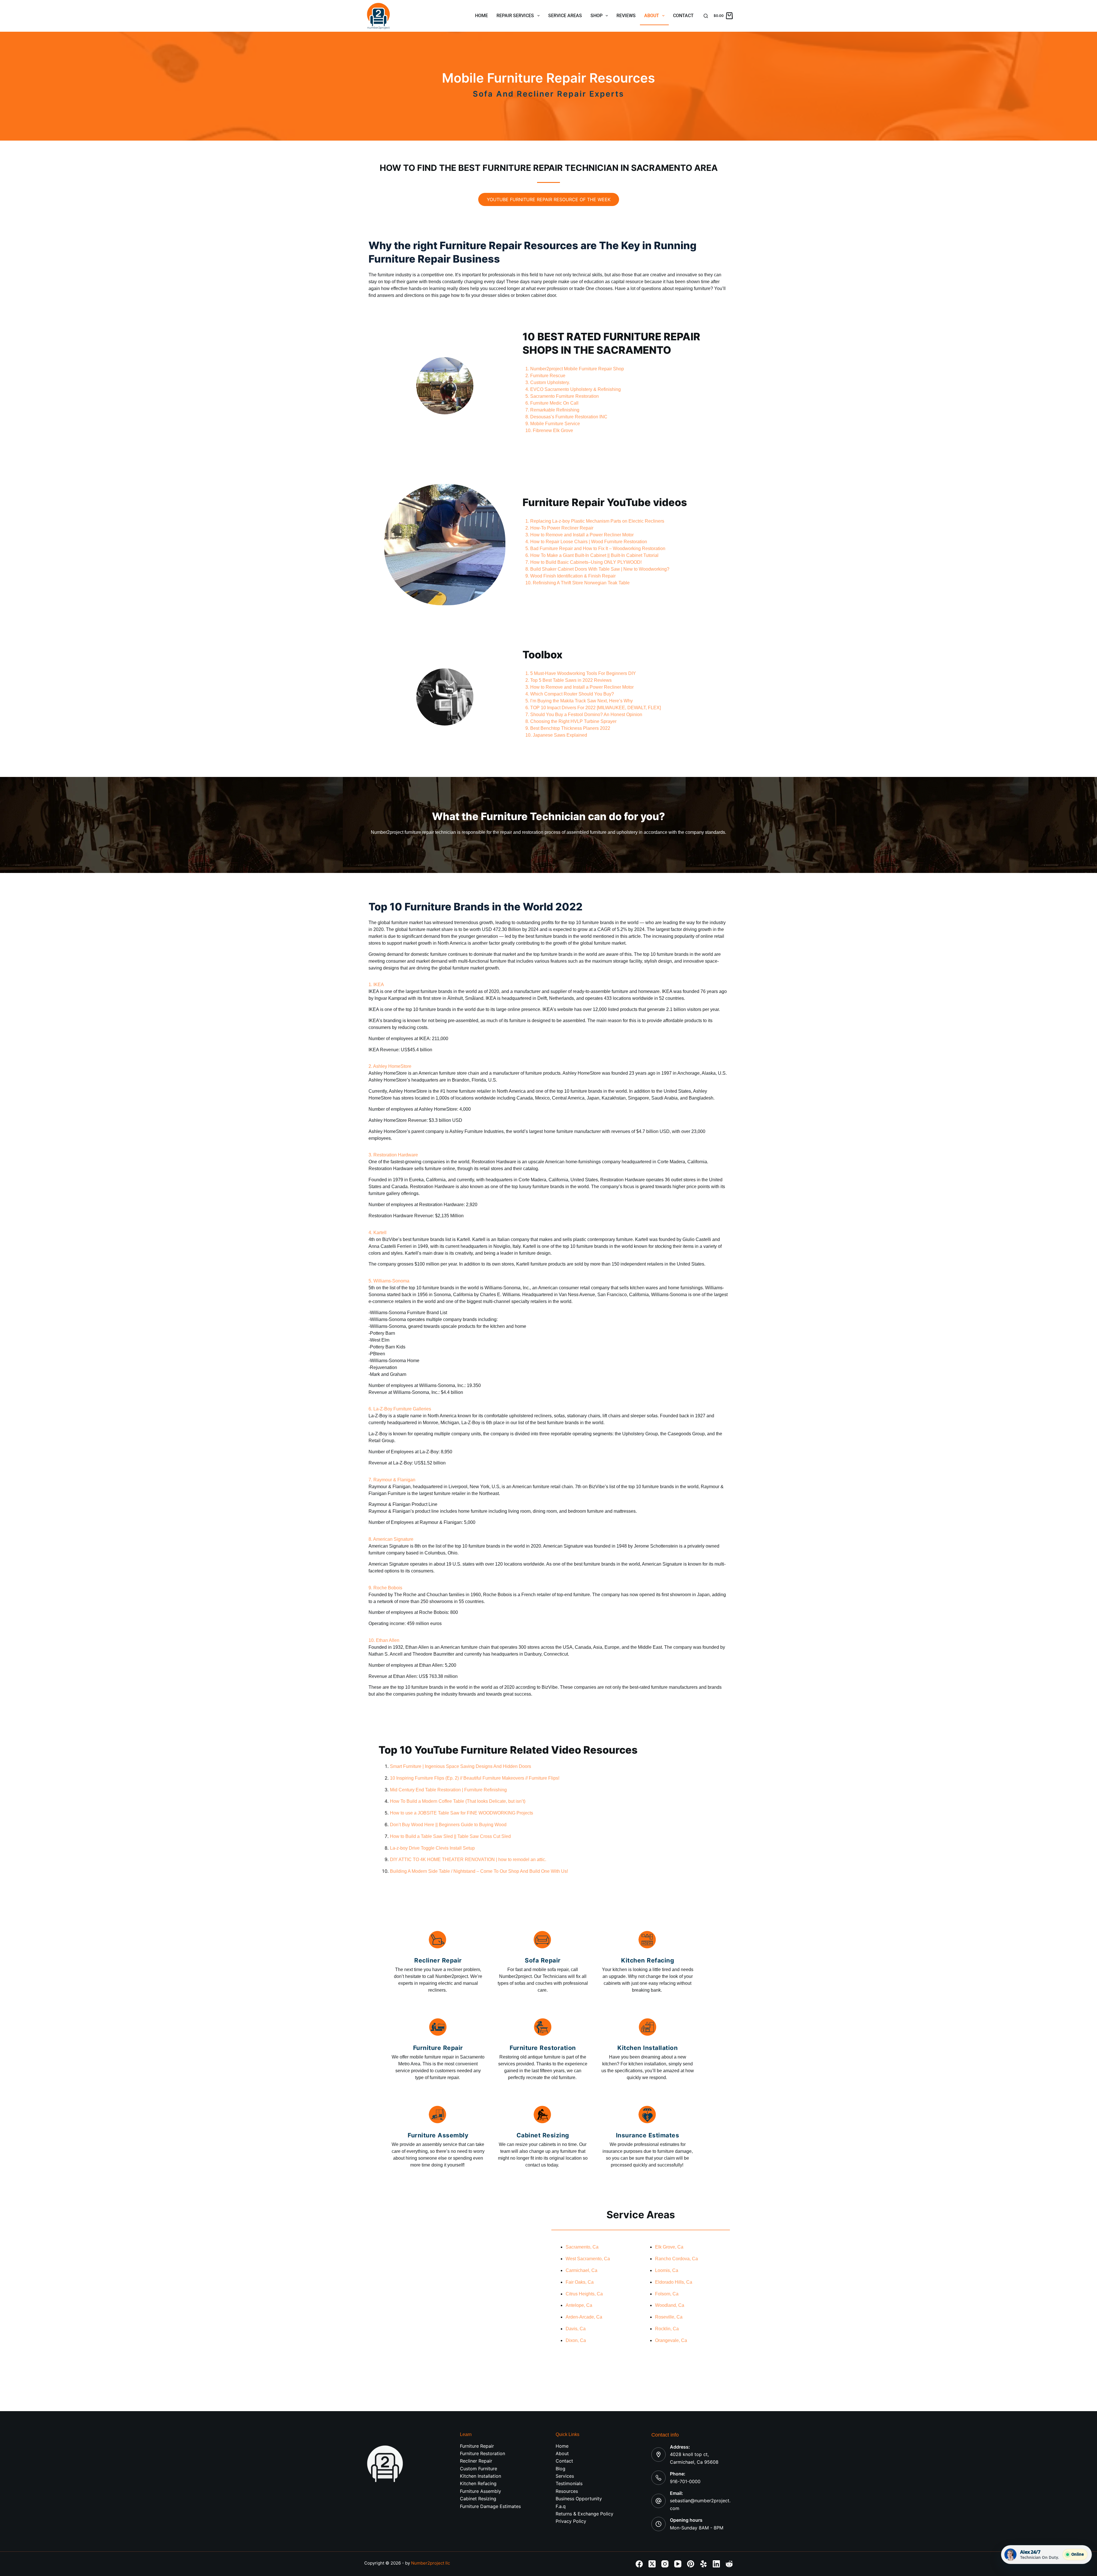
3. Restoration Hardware (393, 1155)
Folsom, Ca (667, 2294)
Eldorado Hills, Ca (674, 2282)
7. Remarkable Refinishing (552, 410)
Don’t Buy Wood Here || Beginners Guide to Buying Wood (448, 1825)
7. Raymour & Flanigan (392, 1480)
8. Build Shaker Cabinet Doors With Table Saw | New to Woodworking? (597, 569)
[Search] (706, 16)
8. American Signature (391, 1539)
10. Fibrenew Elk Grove (549, 430)
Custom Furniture (479, 2469)
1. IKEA (376, 985)
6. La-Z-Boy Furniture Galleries (400, 1409)
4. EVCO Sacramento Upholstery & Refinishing (573, 389)
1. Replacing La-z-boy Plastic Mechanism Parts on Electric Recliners (595, 521)
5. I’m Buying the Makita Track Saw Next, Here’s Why (579, 701)
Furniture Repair (477, 2446)
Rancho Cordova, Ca (676, 2259)
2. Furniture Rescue (545, 376)
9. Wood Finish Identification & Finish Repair (570, 576)
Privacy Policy (571, 2521)
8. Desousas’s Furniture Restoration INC (566, 417)
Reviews (626, 16)
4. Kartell (378, 1233)
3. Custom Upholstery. (548, 382)
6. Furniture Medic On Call (552, 403)
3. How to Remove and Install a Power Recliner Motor (579, 535)
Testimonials (569, 2483)
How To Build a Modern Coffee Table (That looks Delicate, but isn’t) (458, 1801)
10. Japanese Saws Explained (556, 735)
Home (482, 16)
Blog (560, 2469)
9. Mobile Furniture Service (553, 424)
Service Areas (565, 16)
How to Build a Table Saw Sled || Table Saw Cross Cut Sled (450, 1836)
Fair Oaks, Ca (580, 2282)
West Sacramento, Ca (588, 2259)
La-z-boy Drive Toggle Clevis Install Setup (432, 1848)
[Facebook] (639, 2564)
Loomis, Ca (667, 2270)
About (652, 16)
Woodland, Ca (670, 2305)
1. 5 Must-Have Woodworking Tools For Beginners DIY (581, 673)
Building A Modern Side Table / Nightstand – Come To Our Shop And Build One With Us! (479, 1871)
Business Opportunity (579, 2499)
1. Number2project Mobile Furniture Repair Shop (575, 369)
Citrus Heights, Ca (584, 2294)
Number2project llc (431, 2563)
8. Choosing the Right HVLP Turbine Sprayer (571, 721)
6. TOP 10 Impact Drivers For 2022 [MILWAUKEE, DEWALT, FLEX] (593, 708)
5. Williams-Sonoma (389, 1281)
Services (565, 2476)
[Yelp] (703, 2564)
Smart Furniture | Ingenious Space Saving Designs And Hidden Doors (461, 1766)
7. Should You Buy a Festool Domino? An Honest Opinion (584, 715)
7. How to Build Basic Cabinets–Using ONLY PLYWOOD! (583, 562)
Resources (567, 2491)
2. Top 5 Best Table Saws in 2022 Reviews (568, 680)
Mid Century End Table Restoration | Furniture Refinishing (448, 1790)
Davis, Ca (576, 2329)
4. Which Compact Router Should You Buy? (570, 694)
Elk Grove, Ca (669, 2247)
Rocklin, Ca (667, 2329)
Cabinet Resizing (478, 2499)
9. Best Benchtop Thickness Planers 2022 (568, 728)
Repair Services (515, 16)
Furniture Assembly (481, 2491)
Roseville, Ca (669, 2317)
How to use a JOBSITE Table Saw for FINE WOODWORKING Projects (462, 1813)
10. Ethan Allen (384, 1640)
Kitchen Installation (481, 2476)
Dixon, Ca (576, 2340)
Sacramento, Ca (582, 2247)
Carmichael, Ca (581, 2270)
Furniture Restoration (483, 2453)
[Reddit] (729, 2564)
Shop (596, 16)
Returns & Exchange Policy (584, 2514)
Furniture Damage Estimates (490, 2506)
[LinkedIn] (716, 2564)
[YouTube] (678, 2564)
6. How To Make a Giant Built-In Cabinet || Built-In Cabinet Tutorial (592, 555)
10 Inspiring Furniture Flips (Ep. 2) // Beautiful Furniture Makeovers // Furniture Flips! (475, 1778)
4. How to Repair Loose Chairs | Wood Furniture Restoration (586, 542)
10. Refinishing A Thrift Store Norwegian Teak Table (577, 583)
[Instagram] (665, 2564)
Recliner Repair (476, 2461)
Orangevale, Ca (671, 2340)
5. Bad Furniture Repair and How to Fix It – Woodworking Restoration (595, 548)
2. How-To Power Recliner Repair (559, 528)
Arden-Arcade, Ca (584, 2317)
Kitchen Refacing (478, 2483)
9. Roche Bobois (385, 1588)
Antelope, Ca (579, 2305)
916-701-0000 (685, 2481)
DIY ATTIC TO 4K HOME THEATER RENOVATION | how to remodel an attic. (468, 1859)
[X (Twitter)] (652, 2564)
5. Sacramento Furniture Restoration (562, 396)
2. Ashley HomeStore (390, 1066)
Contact (683, 16)
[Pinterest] (691, 2564)
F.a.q (561, 2506)
